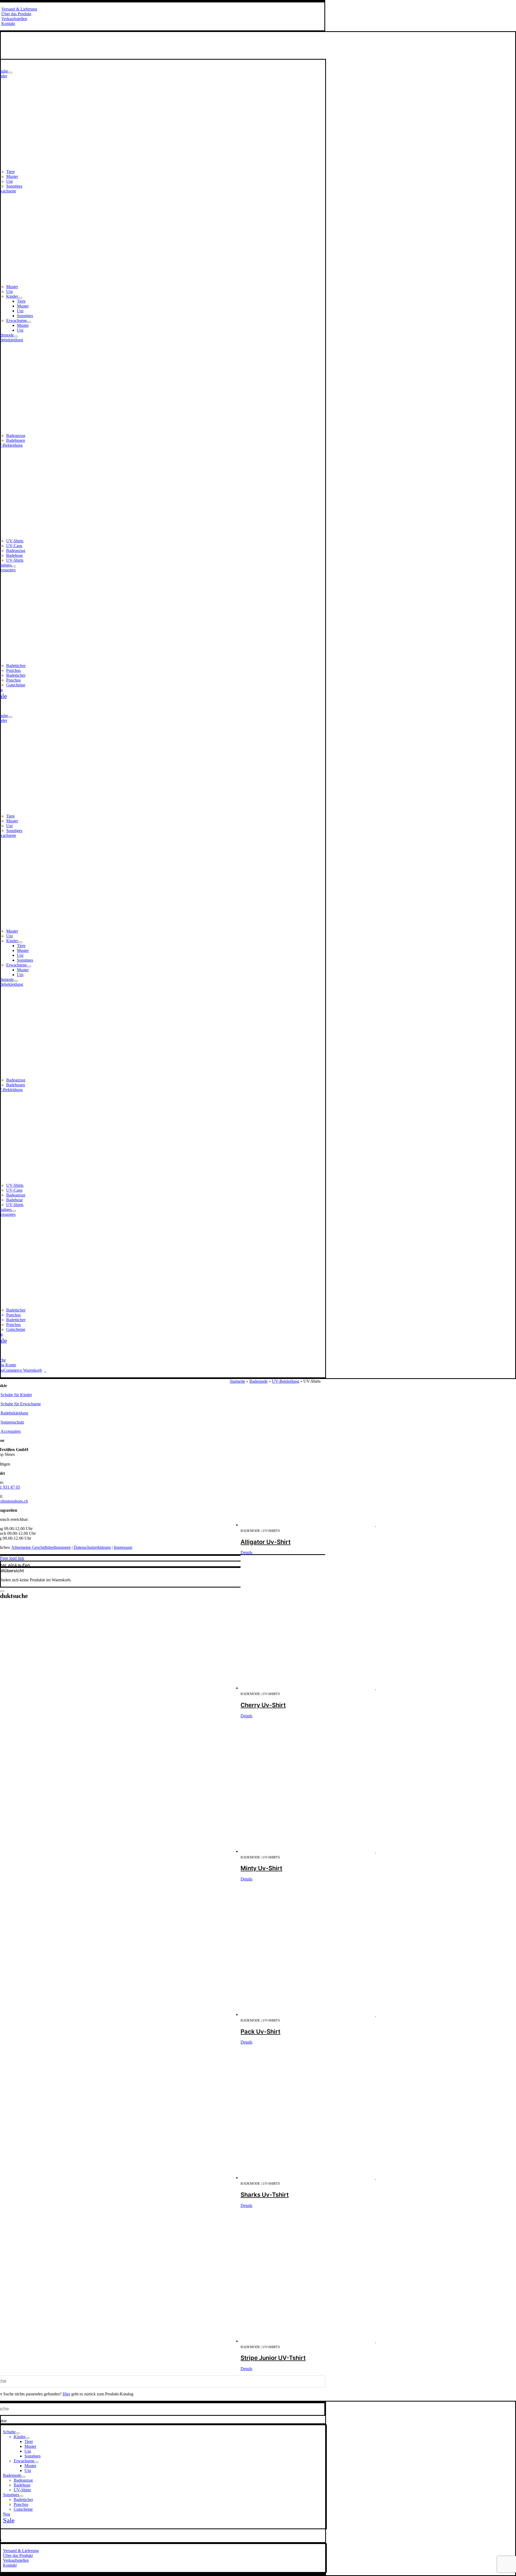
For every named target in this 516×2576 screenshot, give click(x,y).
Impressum (123, 1547)
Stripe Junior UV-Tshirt (273, 2358)
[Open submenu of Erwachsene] (29, 322)
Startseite (237, 1381)
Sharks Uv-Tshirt (265, 2195)
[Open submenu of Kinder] (20, 298)
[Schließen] (2, 1591)
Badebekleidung (14, 1413)
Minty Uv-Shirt (261, 1868)
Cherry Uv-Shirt (263, 1705)
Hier (66, 2394)
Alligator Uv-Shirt (266, 1542)
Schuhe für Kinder (16, 1395)
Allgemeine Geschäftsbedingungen (41, 1547)
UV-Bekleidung (286, 1381)
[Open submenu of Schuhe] (10, 73)
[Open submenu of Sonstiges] (14, 567)
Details (246, 1552)
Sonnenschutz (12, 1422)
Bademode (259, 1381)
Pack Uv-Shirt (260, 2032)
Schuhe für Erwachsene (21, 1404)
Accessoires (11, 1431)
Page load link (12, 1558)
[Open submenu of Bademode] (16, 336)
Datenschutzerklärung (92, 1547)
